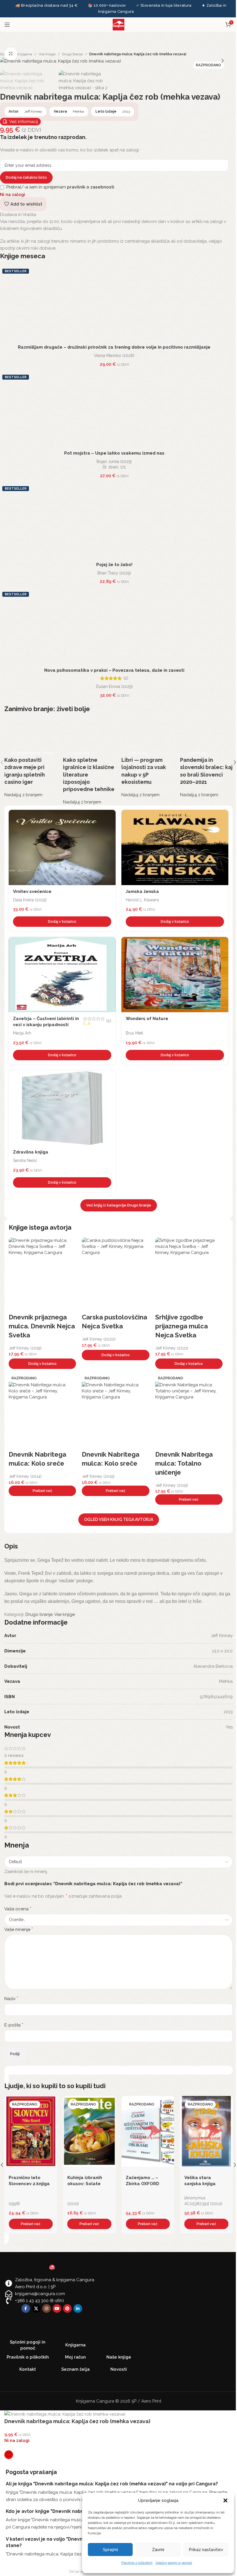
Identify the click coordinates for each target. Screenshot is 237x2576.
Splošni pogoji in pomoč (174, 2563)
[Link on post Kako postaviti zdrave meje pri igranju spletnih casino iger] (31, 759)
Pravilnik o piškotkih (137, 2563)
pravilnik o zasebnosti (91, 187)
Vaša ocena (18, 1909)
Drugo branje (72, 54)
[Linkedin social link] (78, 2308)
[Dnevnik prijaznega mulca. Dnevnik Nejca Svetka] (42, 1275)
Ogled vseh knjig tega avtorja (119, 1519)
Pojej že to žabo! (114, 565)
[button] (225, 2500)
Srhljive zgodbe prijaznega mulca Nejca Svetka (182, 1326)
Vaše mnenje (19, 1929)
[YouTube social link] (57, 2308)
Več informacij (24, 122)
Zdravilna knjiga (31, 1152)
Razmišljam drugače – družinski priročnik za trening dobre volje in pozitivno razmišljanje (114, 347)
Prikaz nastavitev (206, 2550)
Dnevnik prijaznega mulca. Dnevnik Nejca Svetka (42, 1326)
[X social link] (36, 2308)
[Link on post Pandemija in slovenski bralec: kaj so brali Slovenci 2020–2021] (207, 759)
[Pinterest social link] (67, 2308)
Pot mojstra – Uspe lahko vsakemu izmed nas (114, 453)
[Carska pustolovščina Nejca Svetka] (115, 1275)
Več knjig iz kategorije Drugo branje (119, 1205)
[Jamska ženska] (175, 847)
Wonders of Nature (147, 1019)
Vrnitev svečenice (32, 891)
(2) (126, 678)
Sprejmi (110, 2550)
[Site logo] (118, 24)
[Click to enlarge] (11, 54)
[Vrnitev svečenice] (62, 847)
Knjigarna (25, 54)
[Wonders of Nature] (175, 975)
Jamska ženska (142, 891)
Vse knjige (47, 54)
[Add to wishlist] (110, 816)
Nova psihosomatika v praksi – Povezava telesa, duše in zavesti (114, 670)
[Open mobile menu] (7, 25)
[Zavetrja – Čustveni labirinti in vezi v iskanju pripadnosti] (62, 975)
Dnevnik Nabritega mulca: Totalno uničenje (184, 1463)
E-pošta (14, 2025)
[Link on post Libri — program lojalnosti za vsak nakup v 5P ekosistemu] (148, 759)
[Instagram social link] (47, 2308)
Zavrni (158, 2550)
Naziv (11, 1999)
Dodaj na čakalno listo (26, 177)
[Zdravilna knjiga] (62, 1108)
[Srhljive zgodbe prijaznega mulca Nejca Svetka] (189, 1275)
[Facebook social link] (26, 2308)
